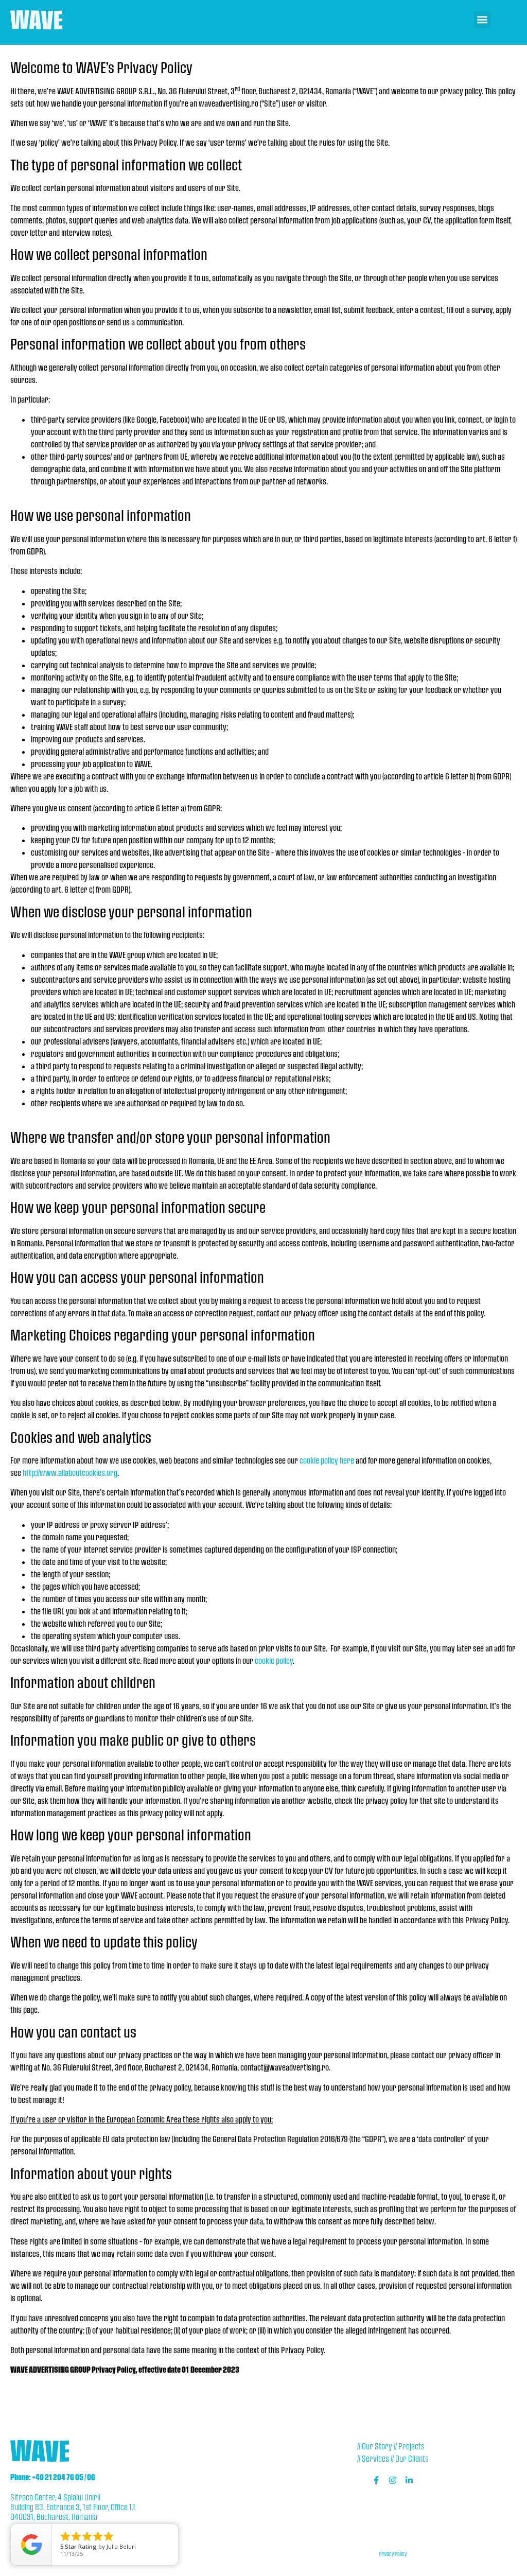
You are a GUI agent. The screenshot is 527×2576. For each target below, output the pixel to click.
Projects (411, 2446)
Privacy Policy (393, 2554)
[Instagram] (393, 2480)
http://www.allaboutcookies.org (70, 1473)
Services (375, 2458)
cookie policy (274, 1660)
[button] (482, 20)
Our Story (377, 2446)
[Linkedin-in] (409, 2480)
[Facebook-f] (376, 2480)
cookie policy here (327, 1460)
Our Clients (412, 2458)
